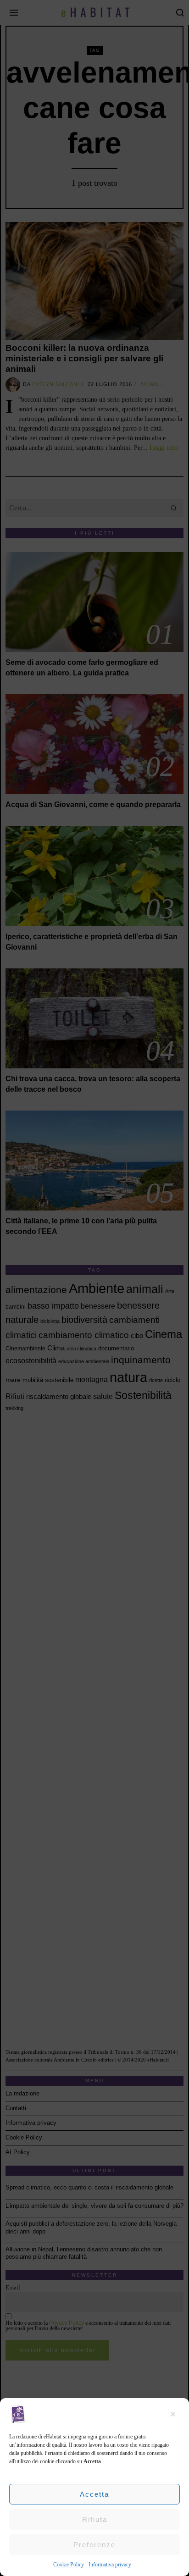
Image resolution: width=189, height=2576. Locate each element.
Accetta (94, 2494)
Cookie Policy (69, 2565)
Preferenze (94, 2545)
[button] (175, 2414)
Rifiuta (95, 2519)
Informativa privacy (110, 2565)
